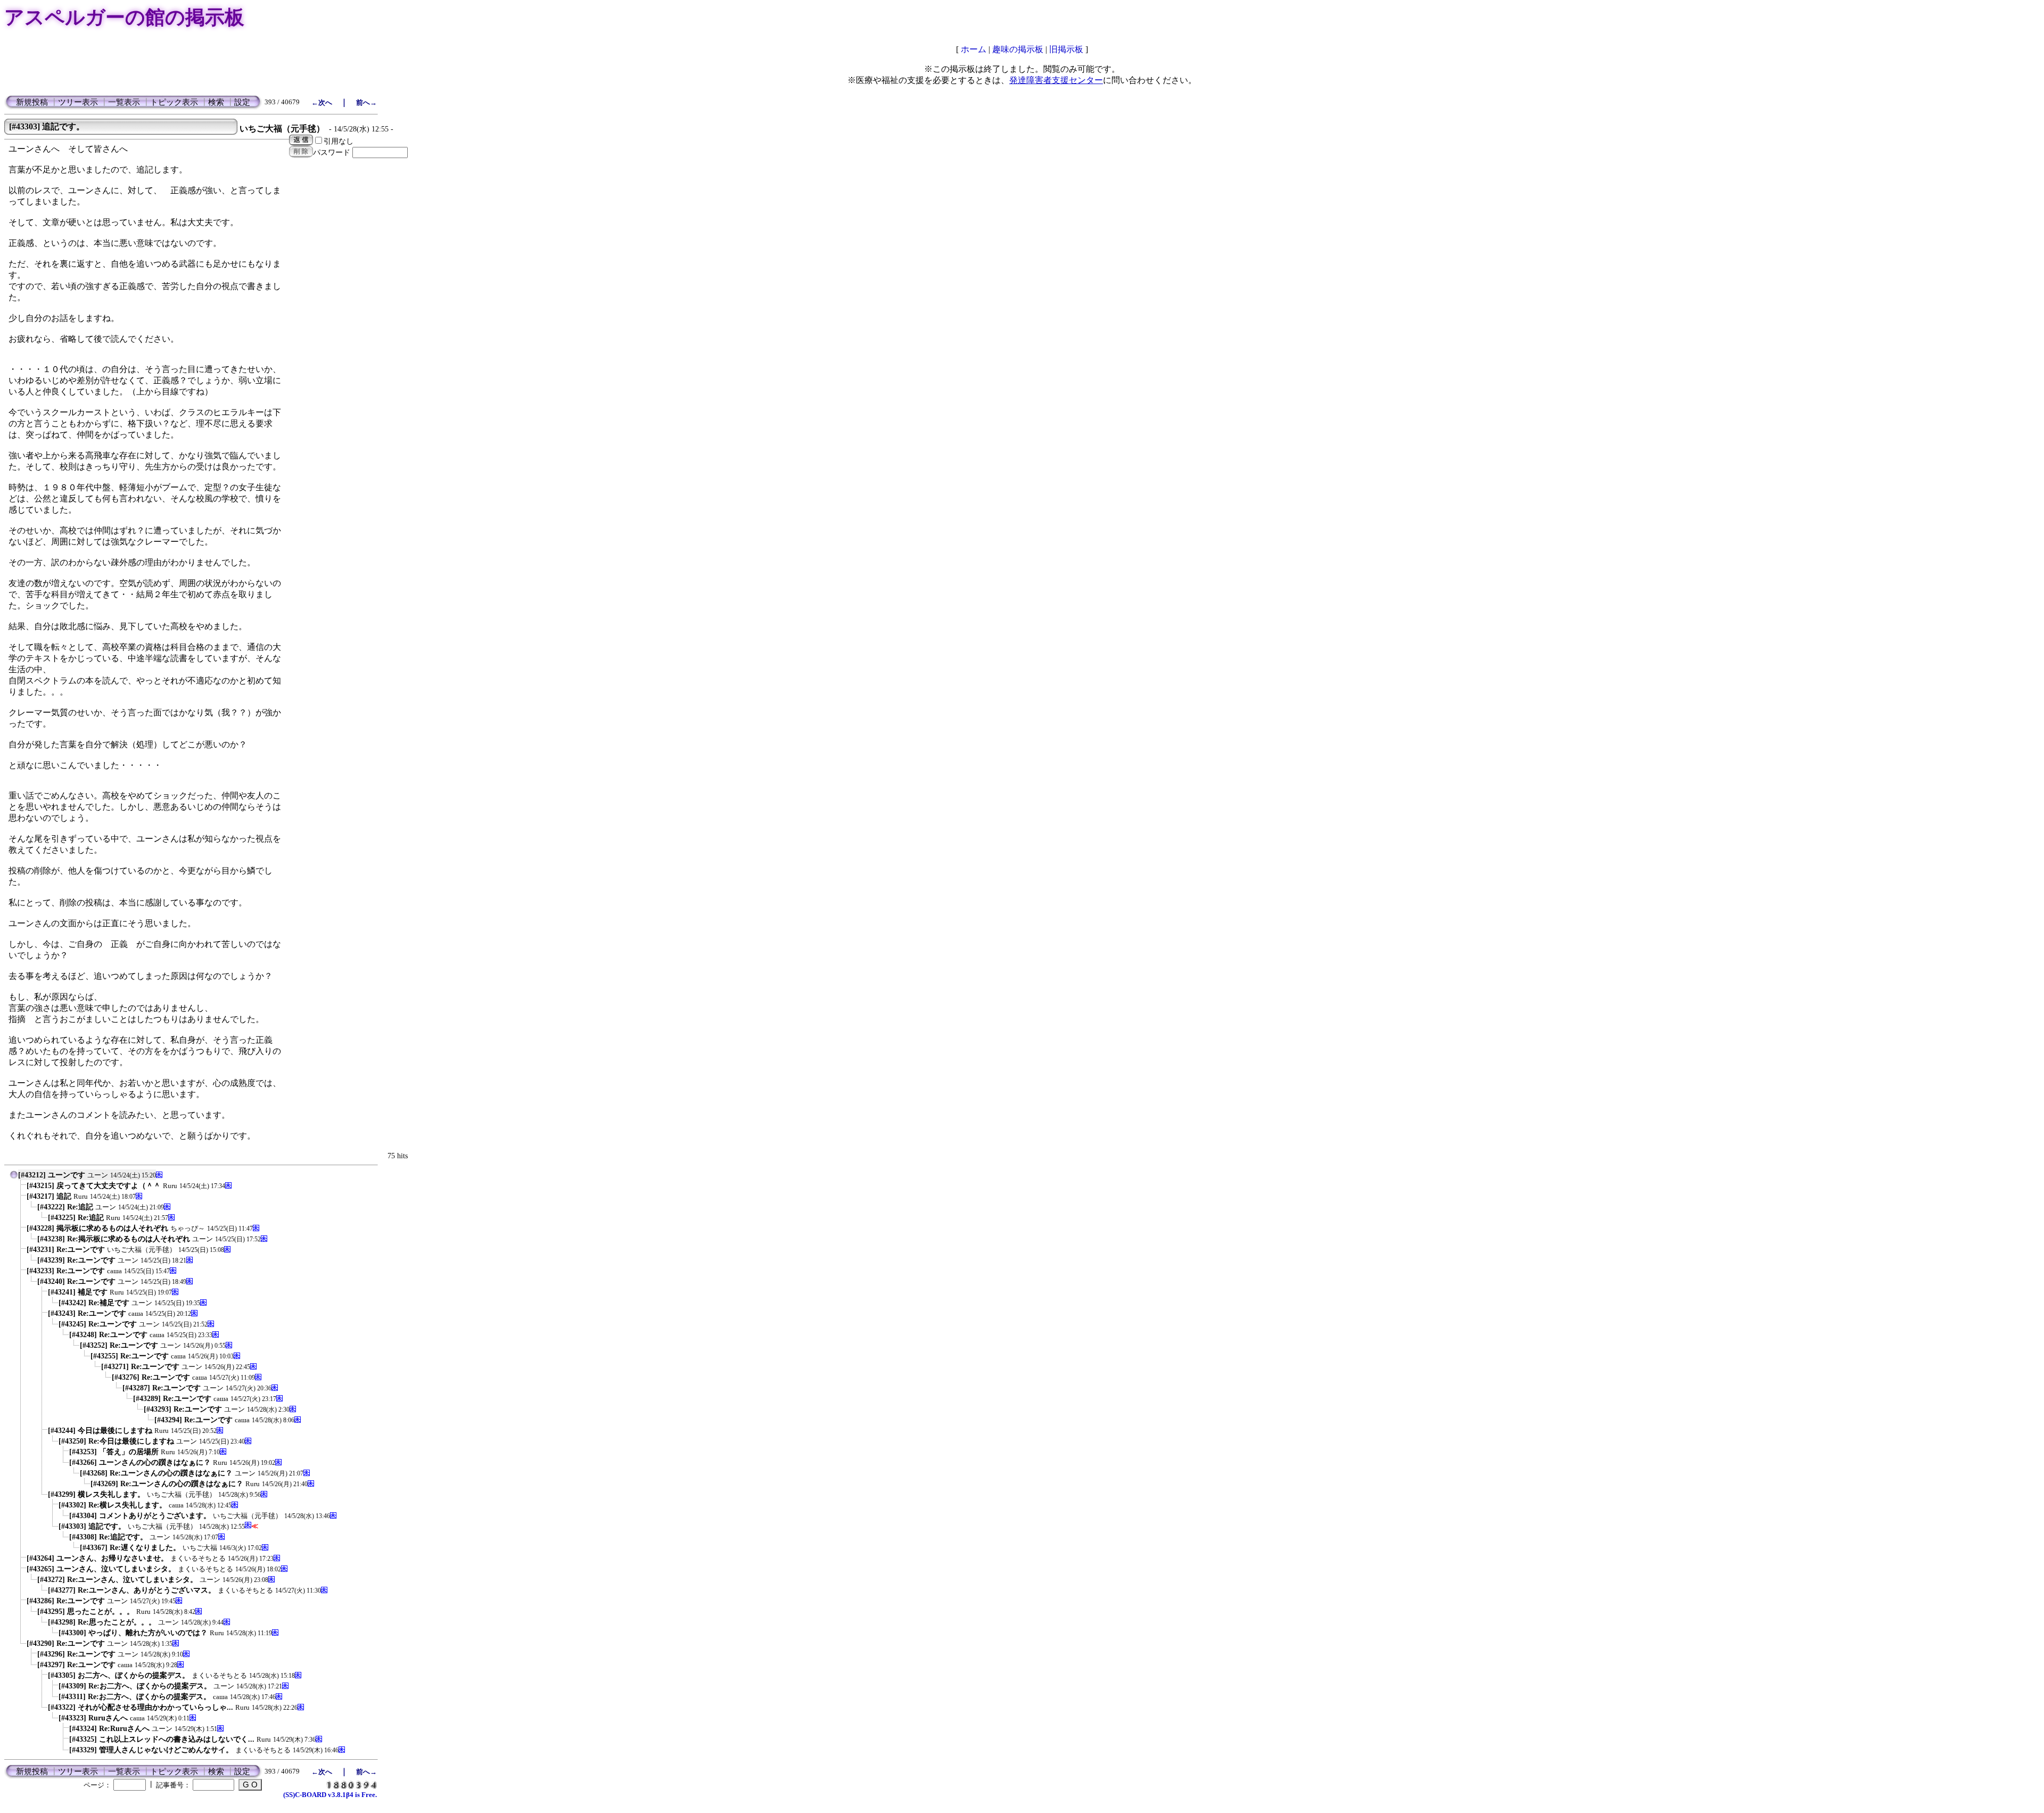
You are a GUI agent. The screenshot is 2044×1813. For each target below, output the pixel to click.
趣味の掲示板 (1018, 49)
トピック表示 (174, 102)
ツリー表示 (78, 102)
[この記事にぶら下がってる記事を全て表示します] (21, 1188)
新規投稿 (32, 102)
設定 (242, 102)
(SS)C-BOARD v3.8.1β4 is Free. (330, 1795)
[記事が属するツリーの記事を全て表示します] (14, 1177)
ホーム (974, 49)
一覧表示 (124, 102)
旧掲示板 (1066, 49)
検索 (216, 102)
